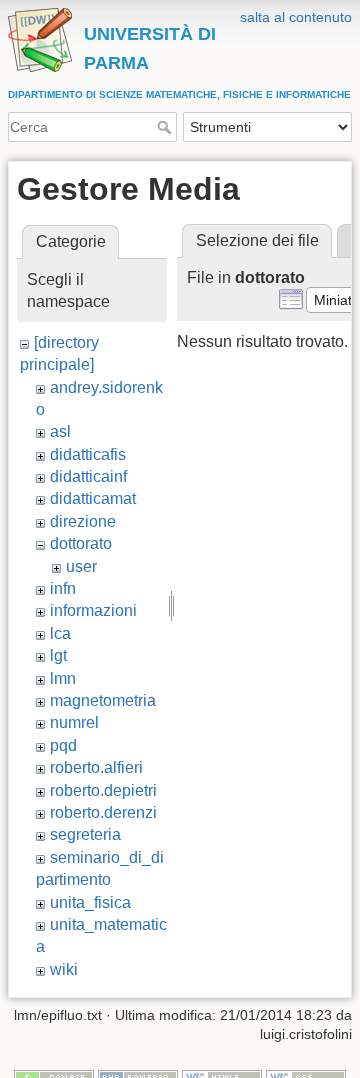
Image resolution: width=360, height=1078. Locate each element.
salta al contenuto (296, 17)
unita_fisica (90, 902)
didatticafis (88, 454)
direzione (83, 521)
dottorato (81, 543)
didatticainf (88, 476)
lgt (58, 655)
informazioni (93, 610)
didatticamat (93, 498)
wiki (64, 969)
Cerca (166, 127)
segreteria (85, 834)
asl (60, 431)
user (81, 566)
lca (60, 633)
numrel (74, 722)
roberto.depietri (103, 790)
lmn (63, 678)
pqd (63, 745)
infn (63, 588)
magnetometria (103, 700)
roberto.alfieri (96, 767)
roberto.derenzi (103, 812)
